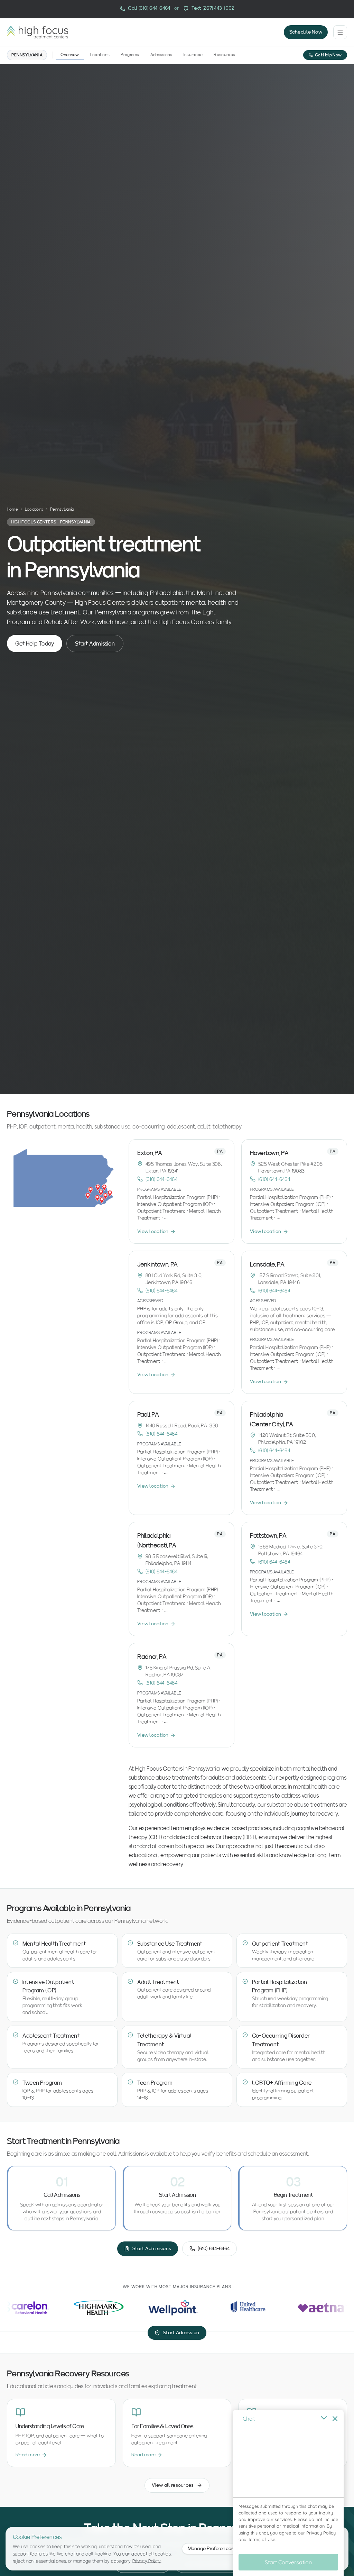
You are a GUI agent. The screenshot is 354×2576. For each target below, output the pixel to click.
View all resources (173, 2485)
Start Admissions (152, 2249)
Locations (100, 54)
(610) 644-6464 (161, 1179)
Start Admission (95, 643)
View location (153, 1231)
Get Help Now (328, 55)
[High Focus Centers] (38, 32)
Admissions (161, 54)
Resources (224, 54)
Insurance (193, 54)
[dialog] (288, 2493)
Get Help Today (35, 643)
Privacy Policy (147, 2561)
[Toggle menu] (340, 32)
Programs (130, 54)
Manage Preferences (211, 2548)
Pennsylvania (27, 55)
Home (12, 509)
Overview (70, 54)
